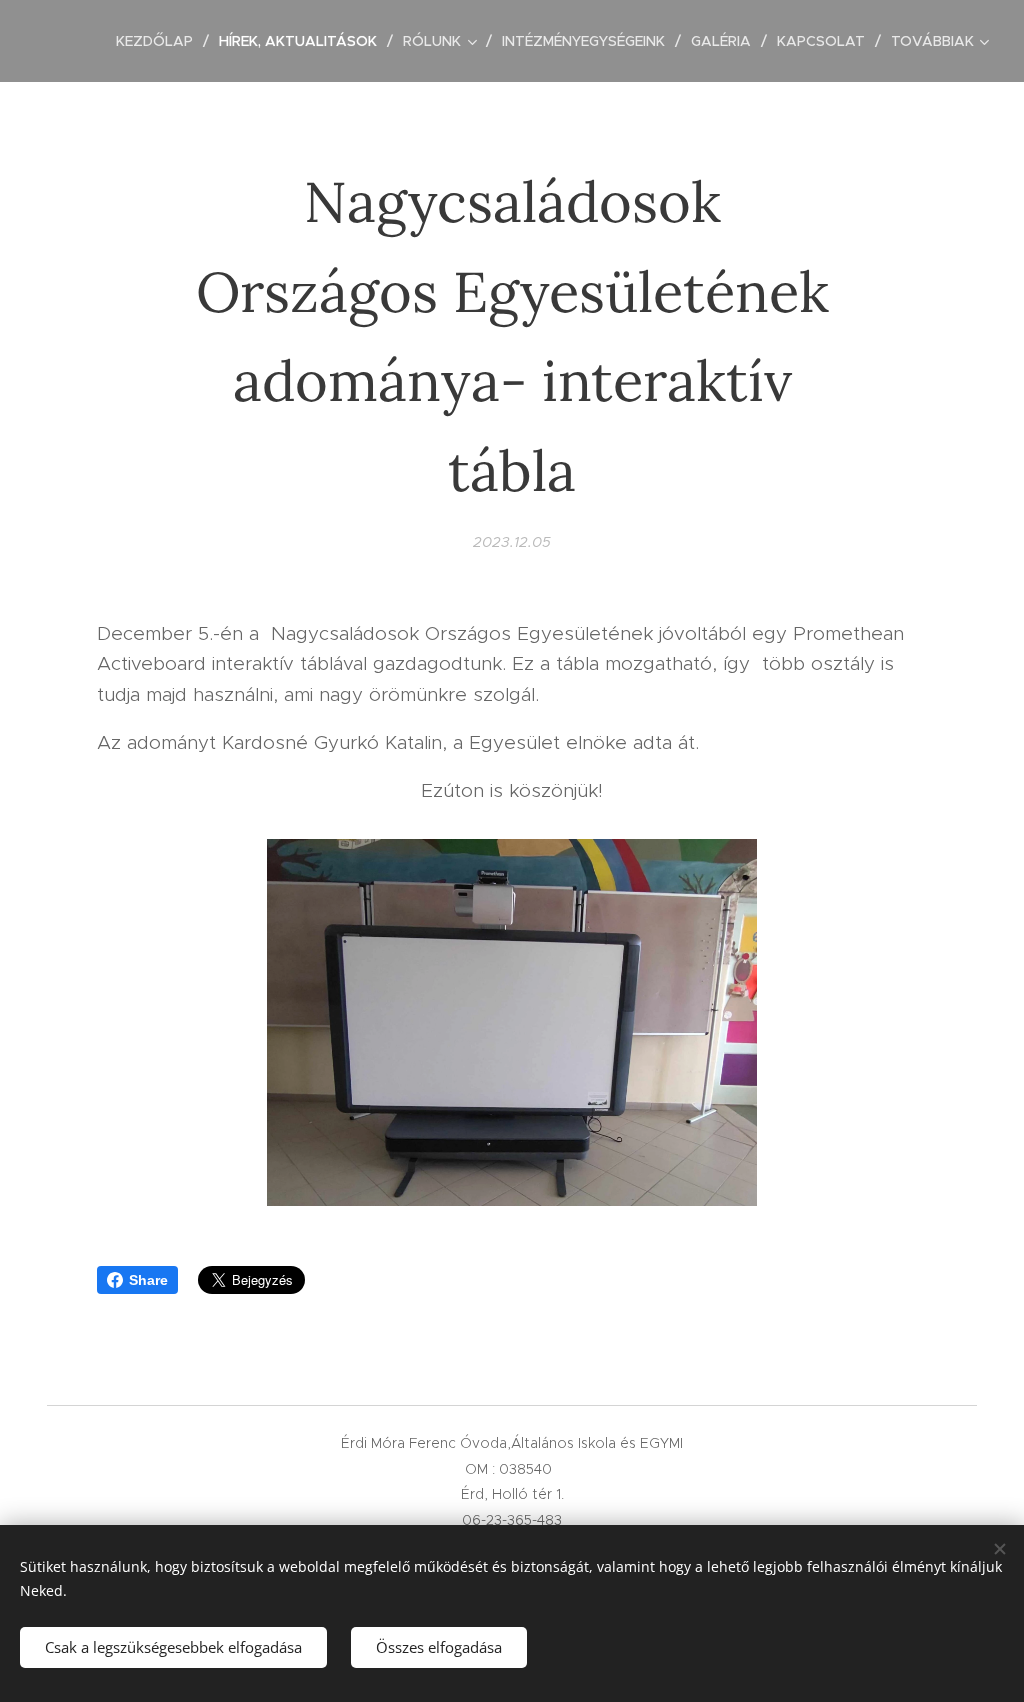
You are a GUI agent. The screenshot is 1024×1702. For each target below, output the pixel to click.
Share (148, 1280)
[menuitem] (160, 41)
